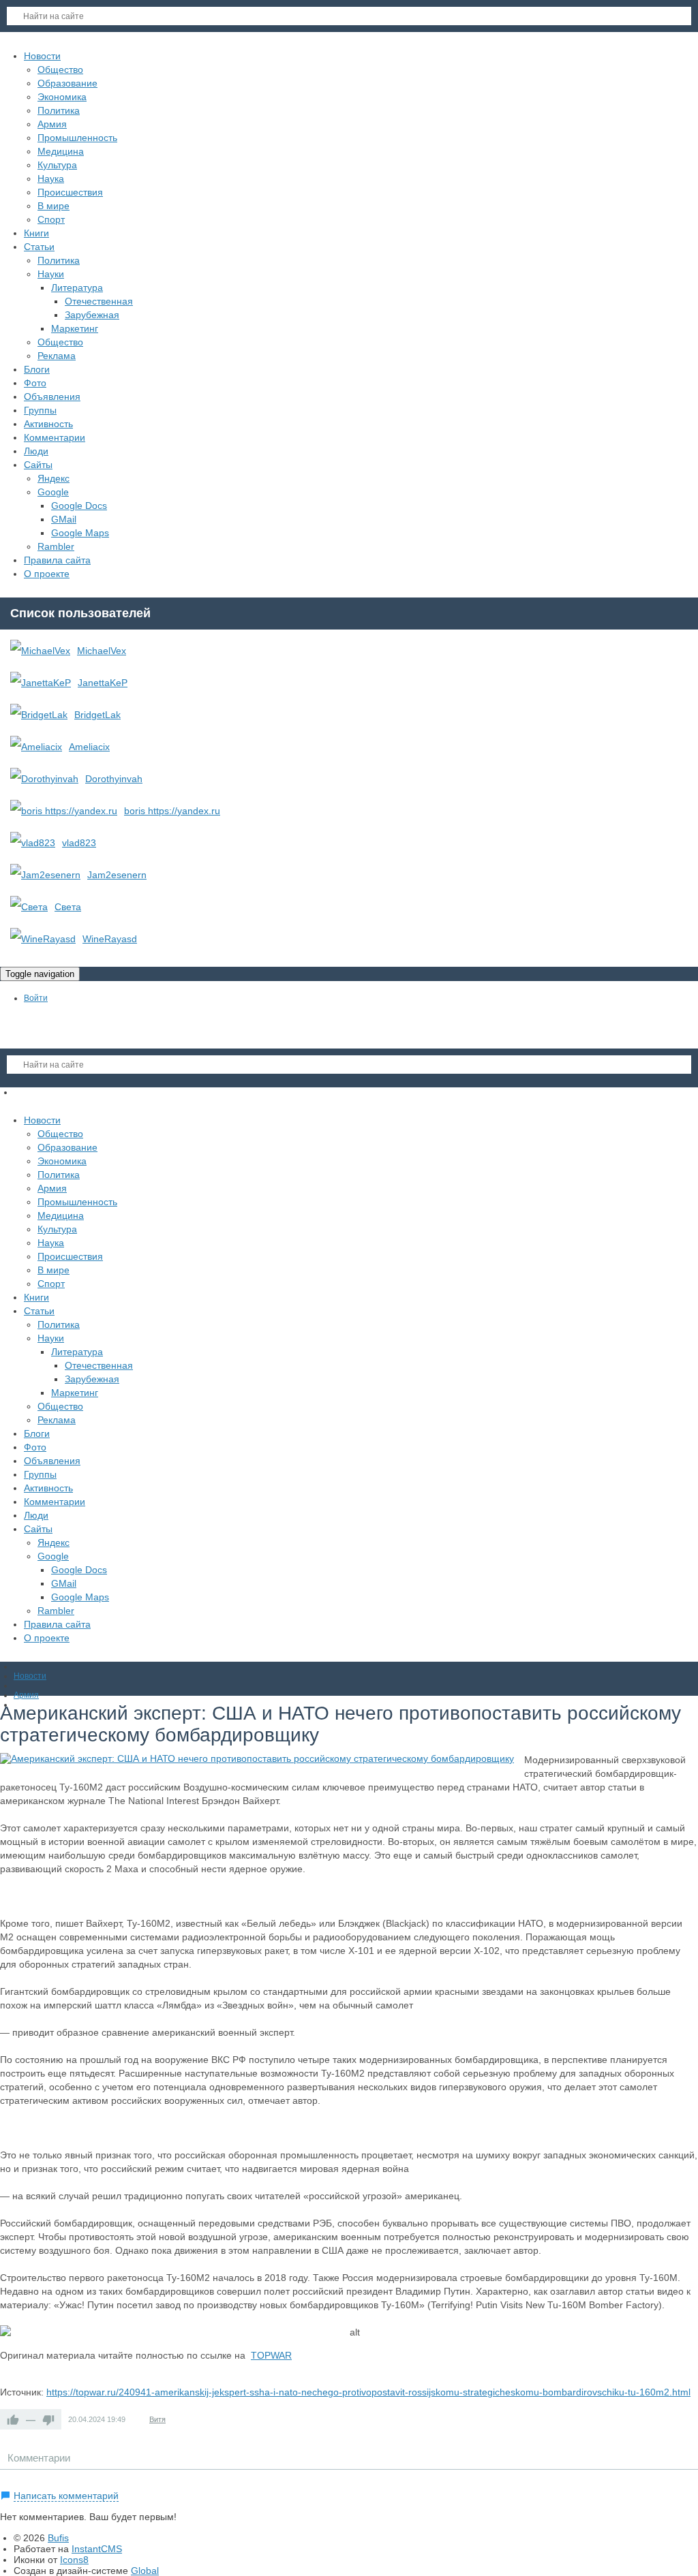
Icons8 (74, 2560)
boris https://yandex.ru (172, 811)
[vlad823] (33, 843)
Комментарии (39, 2458)
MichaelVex (102, 651)
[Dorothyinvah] (44, 779)
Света (68, 907)
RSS (693, 2480)
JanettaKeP (103, 683)
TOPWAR (271, 2355)
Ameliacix (89, 747)
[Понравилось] (13, 2419)
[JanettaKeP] (41, 683)
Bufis (58, 2538)
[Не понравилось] (48, 2419)
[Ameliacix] (36, 747)
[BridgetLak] (39, 715)
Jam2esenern (117, 875)
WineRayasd (110, 939)
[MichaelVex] (40, 651)
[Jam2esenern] (45, 875)
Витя (157, 2419)
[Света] (29, 907)
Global (145, 2571)
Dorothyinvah (114, 779)
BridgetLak (97, 715)
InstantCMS (97, 2549)
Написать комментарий (66, 2496)
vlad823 (79, 843)
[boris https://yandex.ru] (64, 811)
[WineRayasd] (43, 939)
